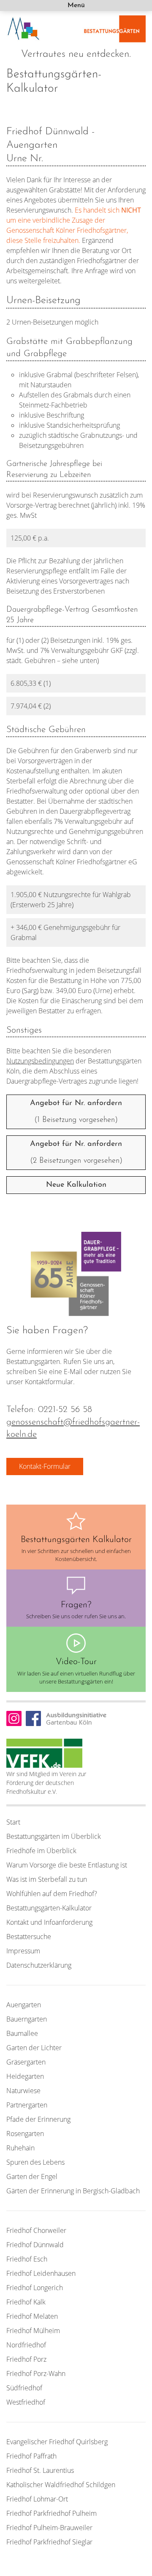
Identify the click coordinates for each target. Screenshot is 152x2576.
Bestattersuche (29, 1937)
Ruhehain (20, 2148)
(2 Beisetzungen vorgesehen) (76, 1153)
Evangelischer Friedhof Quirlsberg (57, 2442)
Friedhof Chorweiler (36, 2230)
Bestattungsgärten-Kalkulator (49, 1908)
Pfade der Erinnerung (38, 2119)
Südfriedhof (24, 2388)
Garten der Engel (32, 2176)
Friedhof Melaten (32, 2316)
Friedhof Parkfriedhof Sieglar (49, 2542)
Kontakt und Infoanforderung (49, 1922)
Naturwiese (23, 2091)
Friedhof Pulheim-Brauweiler (49, 2528)
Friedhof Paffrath (31, 2456)
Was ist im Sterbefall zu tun (47, 1879)
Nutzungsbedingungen (40, 1061)
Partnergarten (27, 2105)
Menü (76, 5)
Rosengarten (25, 2134)
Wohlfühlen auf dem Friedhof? (52, 1894)
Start (13, 1822)
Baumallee (22, 2033)
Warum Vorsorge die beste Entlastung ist (67, 1865)
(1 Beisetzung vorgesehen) (76, 1112)
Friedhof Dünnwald (35, 2245)
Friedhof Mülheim (33, 2331)
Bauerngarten (27, 2019)
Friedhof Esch (27, 2259)
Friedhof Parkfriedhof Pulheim (52, 2513)
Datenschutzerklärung (39, 1965)
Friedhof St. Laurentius (40, 2470)
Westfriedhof (26, 2402)
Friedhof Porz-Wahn (36, 2374)
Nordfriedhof (26, 2345)
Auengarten (24, 2005)
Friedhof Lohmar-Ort (37, 2499)
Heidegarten (25, 2076)
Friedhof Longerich (35, 2288)
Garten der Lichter (34, 2048)
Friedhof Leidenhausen (41, 2273)
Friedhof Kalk (26, 2302)
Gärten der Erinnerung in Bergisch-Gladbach (73, 2191)
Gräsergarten (26, 2062)
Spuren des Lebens (35, 2162)
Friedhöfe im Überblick (41, 1851)
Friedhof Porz (26, 2359)
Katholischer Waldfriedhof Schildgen (61, 2485)
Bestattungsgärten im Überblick (54, 1836)
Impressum (23, 1951)
